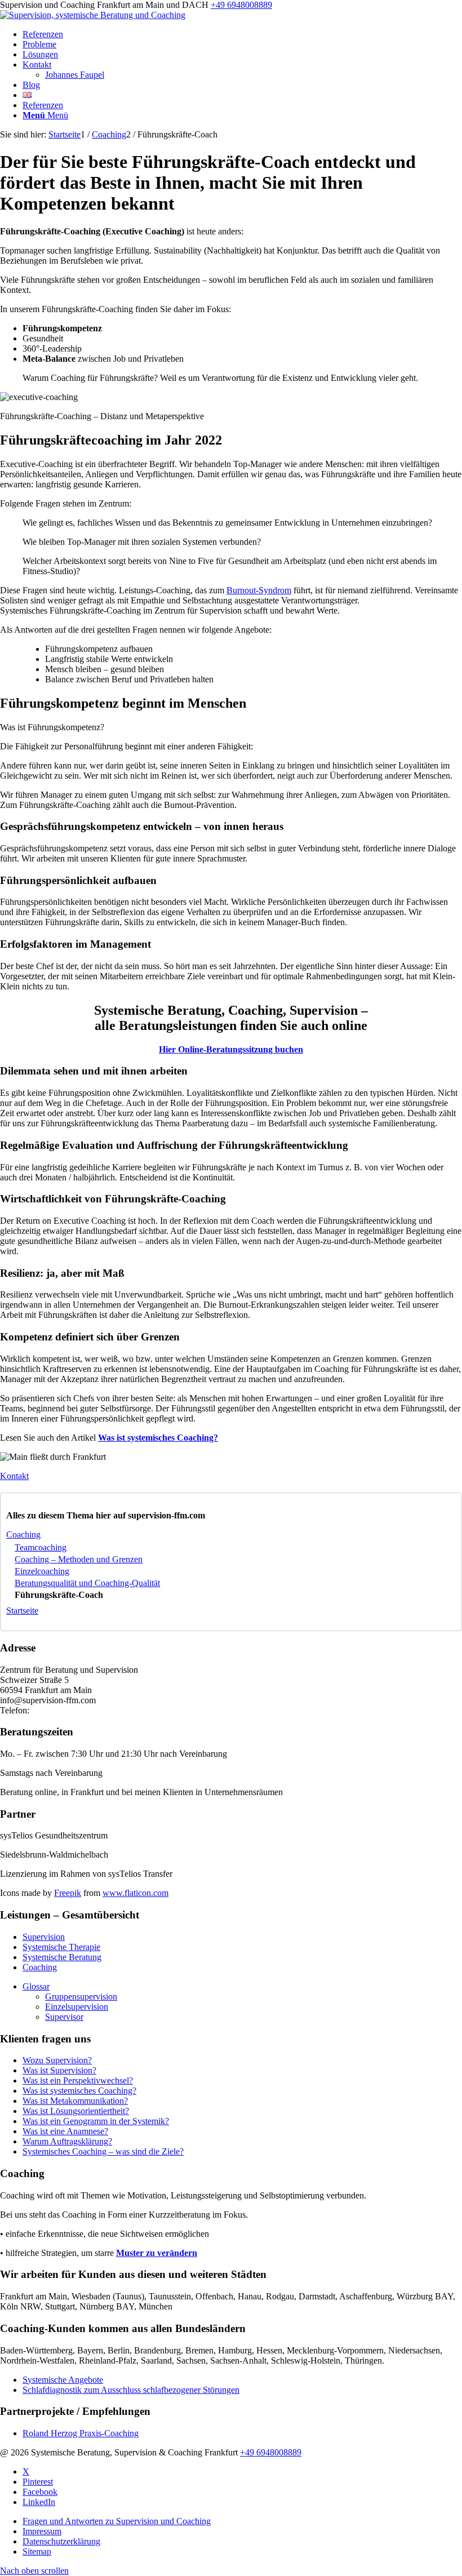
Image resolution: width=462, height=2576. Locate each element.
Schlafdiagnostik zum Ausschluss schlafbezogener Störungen (131, 2390)
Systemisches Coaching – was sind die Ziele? (103, 2151)
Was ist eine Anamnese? (65, 2131)
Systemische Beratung (62, 1957)
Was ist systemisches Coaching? (79, 2091)
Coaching (23, 1535)
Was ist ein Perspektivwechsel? (78, 2080)
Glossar (36, 1986)
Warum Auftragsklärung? (67, 2141)
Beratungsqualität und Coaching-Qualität (87, 1583)
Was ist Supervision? (59, 2070)
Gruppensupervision (81, 1997)
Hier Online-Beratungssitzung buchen (231, 1049)
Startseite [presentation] (22, 1611)
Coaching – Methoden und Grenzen (79, 1559)
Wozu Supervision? (57, 2060)
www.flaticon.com (136, 1893)
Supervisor (64, 2017)
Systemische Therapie (61, 1947)
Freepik (68, 1893)
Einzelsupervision (77, 2007)
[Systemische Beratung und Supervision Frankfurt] (93, 15)
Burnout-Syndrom (259, 590)
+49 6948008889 (241, 5)
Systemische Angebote (63, 2380)
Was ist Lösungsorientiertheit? (76, 2111)
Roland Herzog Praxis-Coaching (81, 2433)
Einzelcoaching (42, 1571)
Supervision (44, 1937)
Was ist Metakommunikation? (75, 2101)
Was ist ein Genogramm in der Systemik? (96, 2121)
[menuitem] (242, 34)
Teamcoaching (41, 1547)
